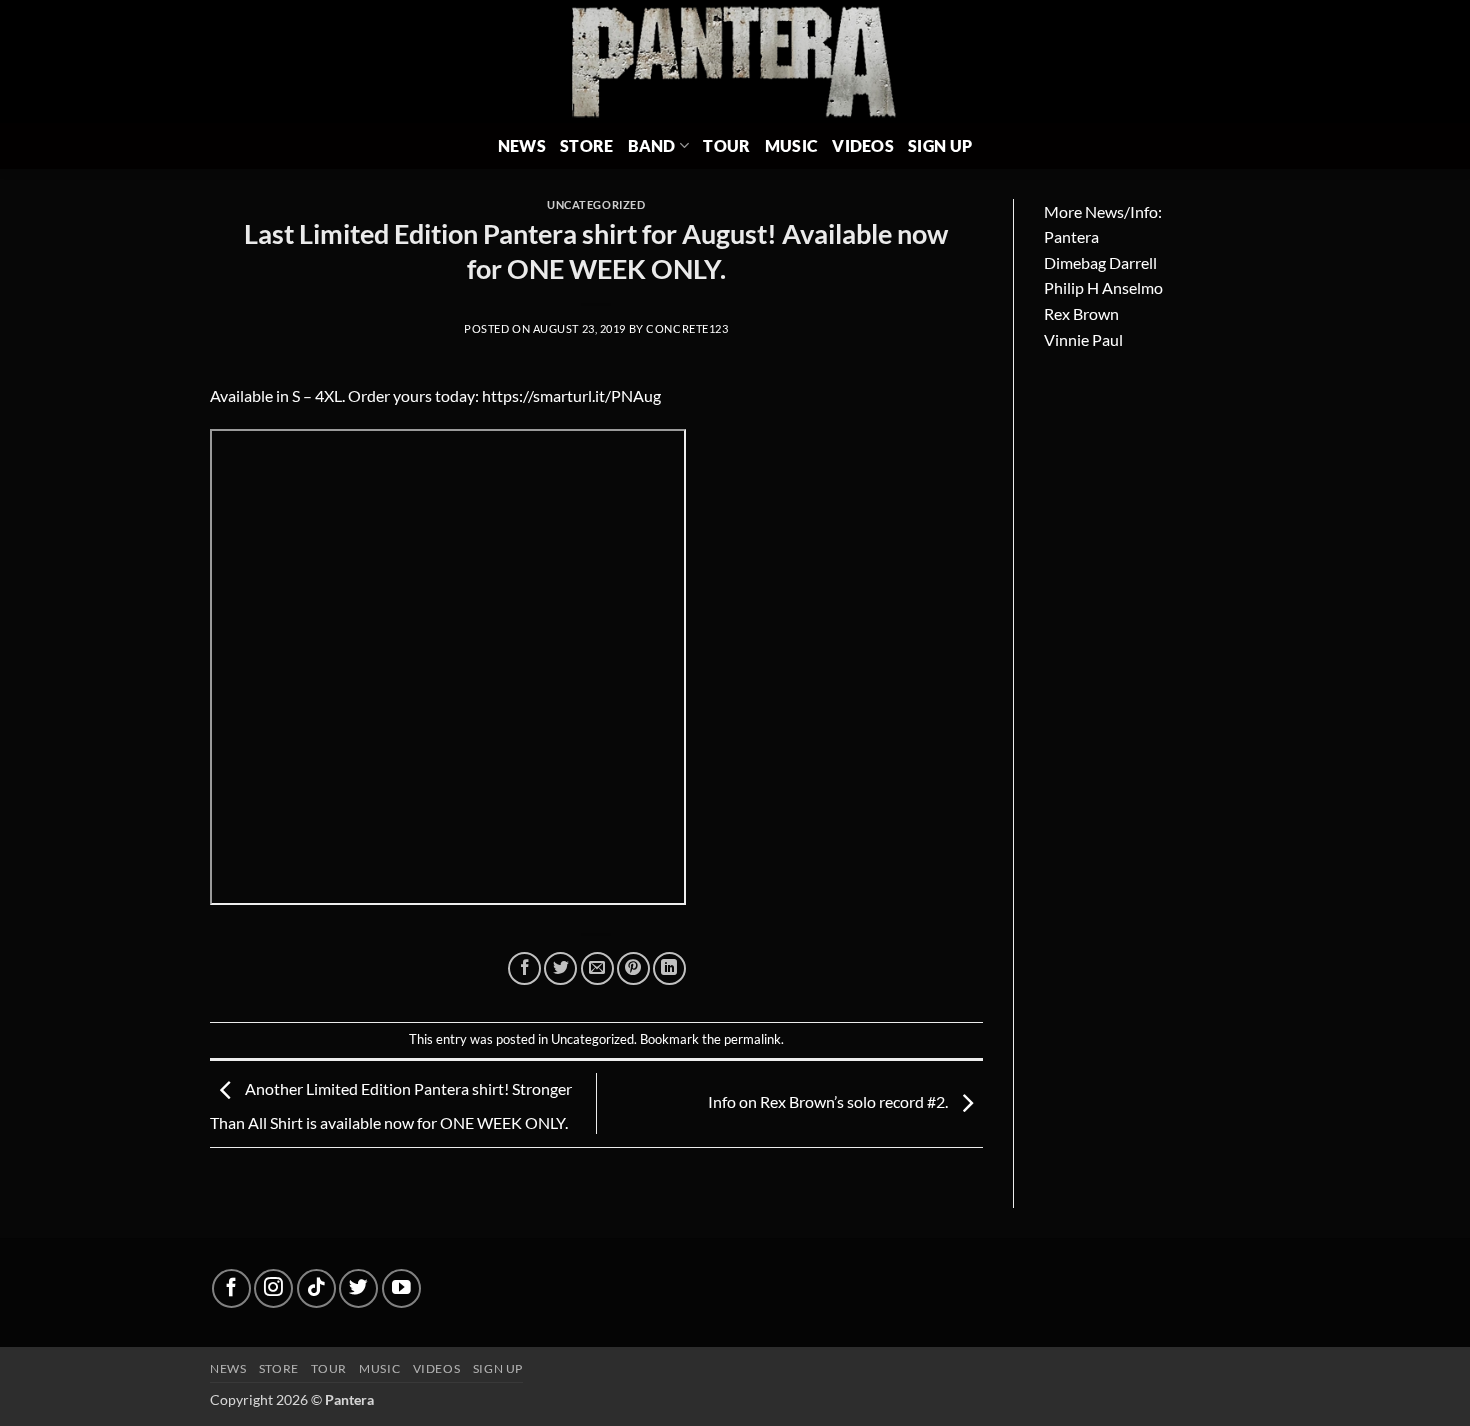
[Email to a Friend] (597, 968)
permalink (752, 1039)
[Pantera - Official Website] (735, 61)
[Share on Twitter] (560, 968)
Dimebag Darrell (1100, 262)
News (522, 145)
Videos (863, 145)
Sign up (498, 1368)
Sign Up (940, 145)
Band (652, 145)
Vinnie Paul (1083, 339)
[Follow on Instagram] (273, 1288)
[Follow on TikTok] (316, 1288)
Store (587, 145)
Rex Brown (1081, 313)
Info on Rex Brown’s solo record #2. (829, 1101)
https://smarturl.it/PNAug (571, 395)
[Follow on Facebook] (231, 1288)
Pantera (1071, 236)
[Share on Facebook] (524, 968)
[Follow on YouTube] (401, 1288)
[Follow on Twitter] (358, 1288)
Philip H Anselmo (1103, 287)
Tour (726, 145)
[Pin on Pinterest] (633, 968)
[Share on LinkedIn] (669, 968)
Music (792, 145)
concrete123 (687, 328)
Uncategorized (596, 204)
